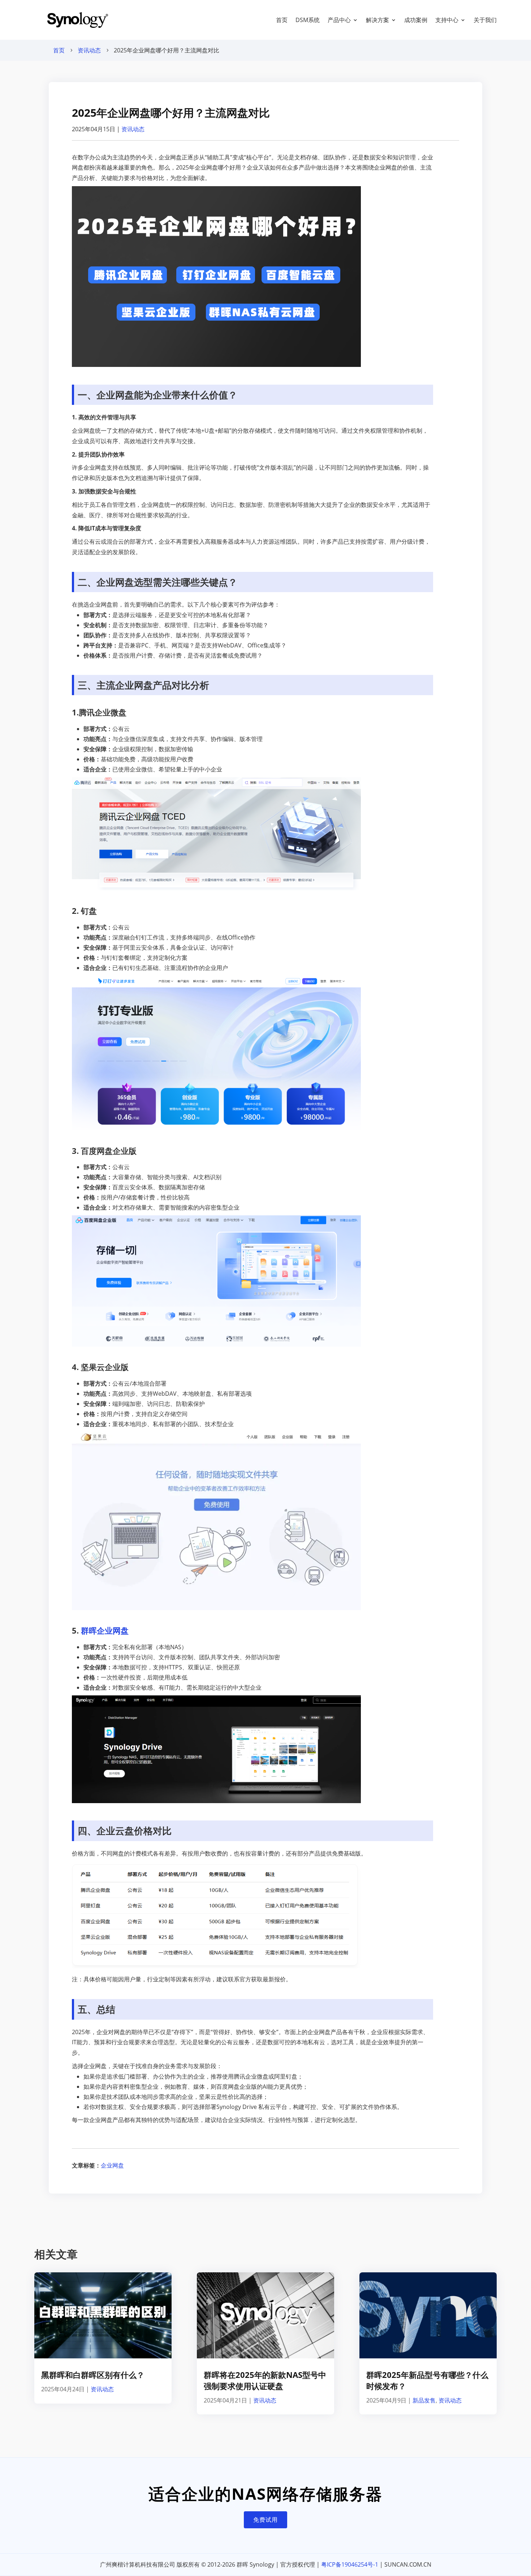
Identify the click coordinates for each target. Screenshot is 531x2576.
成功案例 (416, 20)
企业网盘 (112, 2165)
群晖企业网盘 (105, 1630)
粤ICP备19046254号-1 (350, 2564)
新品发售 (424, 2400)
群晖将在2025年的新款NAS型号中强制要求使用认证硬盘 (265, 2380)
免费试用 (265, 2520)
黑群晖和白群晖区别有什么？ (93, 2375)
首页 (282, 20)
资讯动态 (89, 50)
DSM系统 (308, 20)
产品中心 (339, 20)
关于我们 (485, 20)
